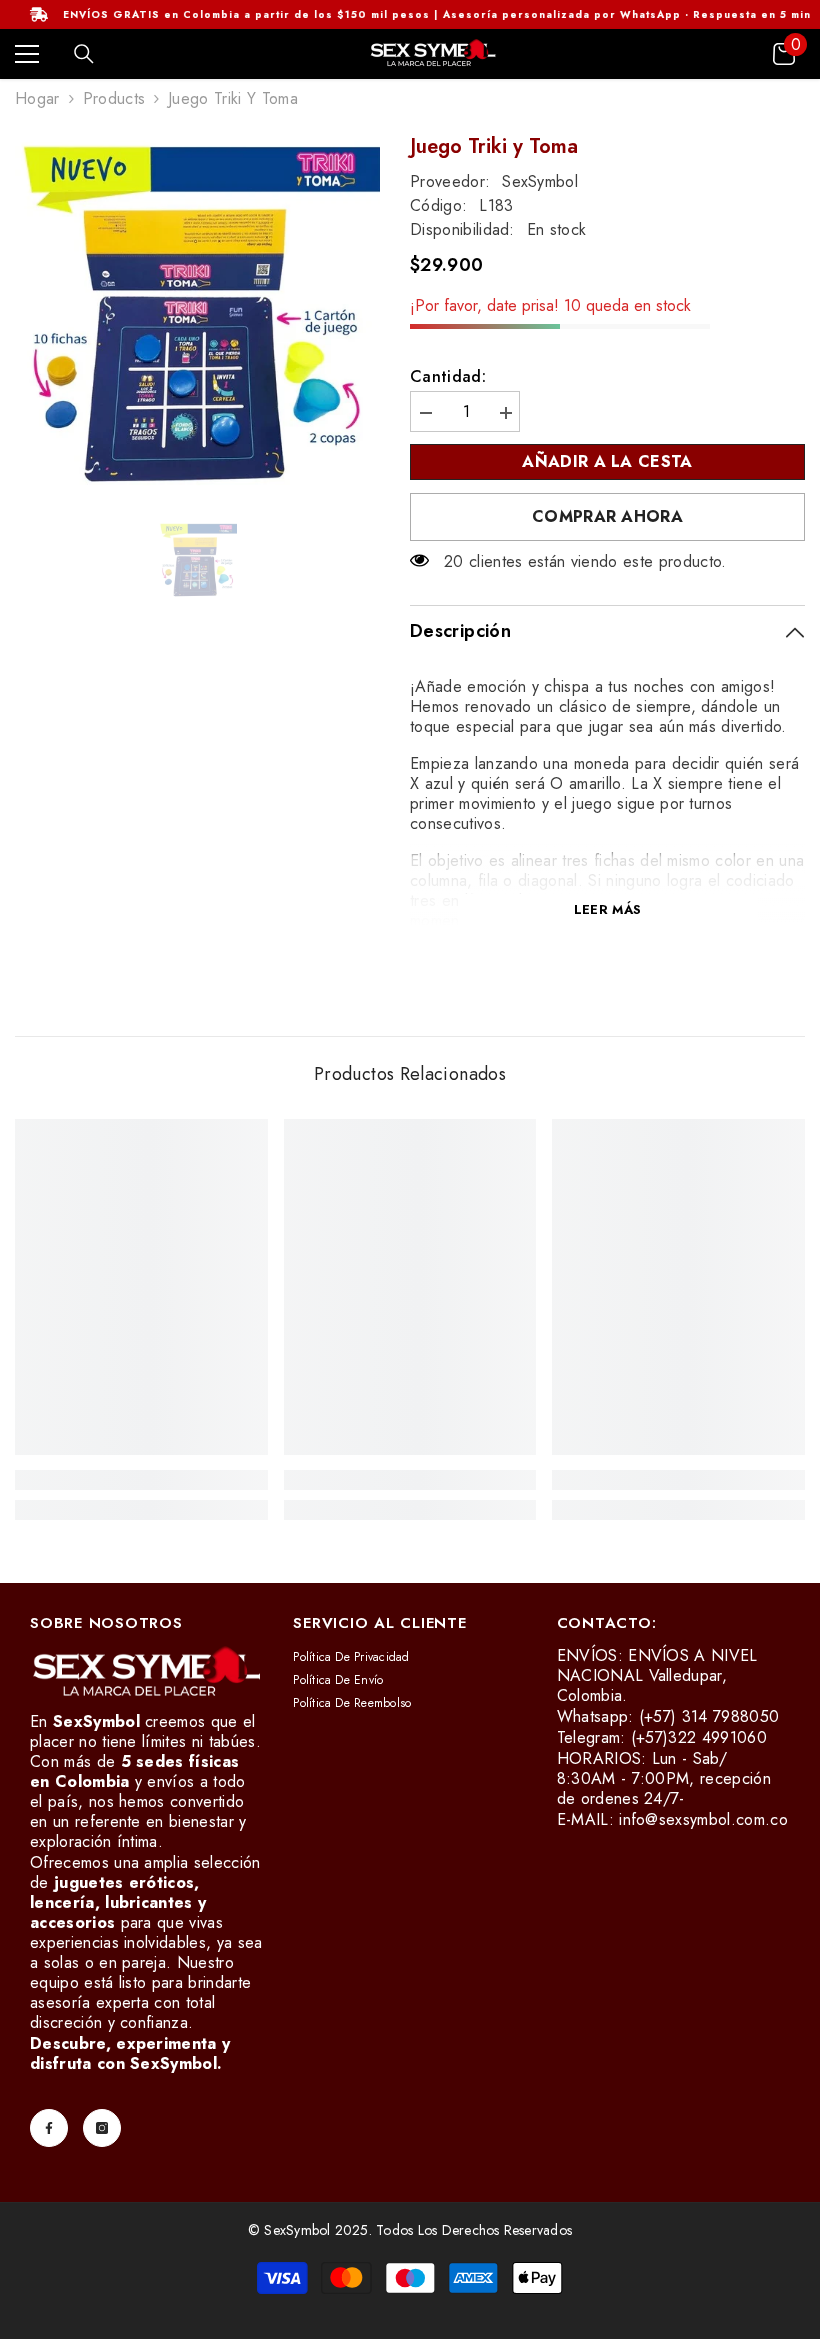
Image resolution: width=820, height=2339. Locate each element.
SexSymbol (540, 181)
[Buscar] (84, 54)
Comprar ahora (607, 516)
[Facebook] (49, 2128)
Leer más (607, 909)
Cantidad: (448, 377)
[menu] (27, 54)
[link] (141, 1480)
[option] (197, 316)
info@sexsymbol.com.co (703, 1819)
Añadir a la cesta (607, 461)
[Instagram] (102, 2128)
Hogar (37, 99)
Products (114, 99)
